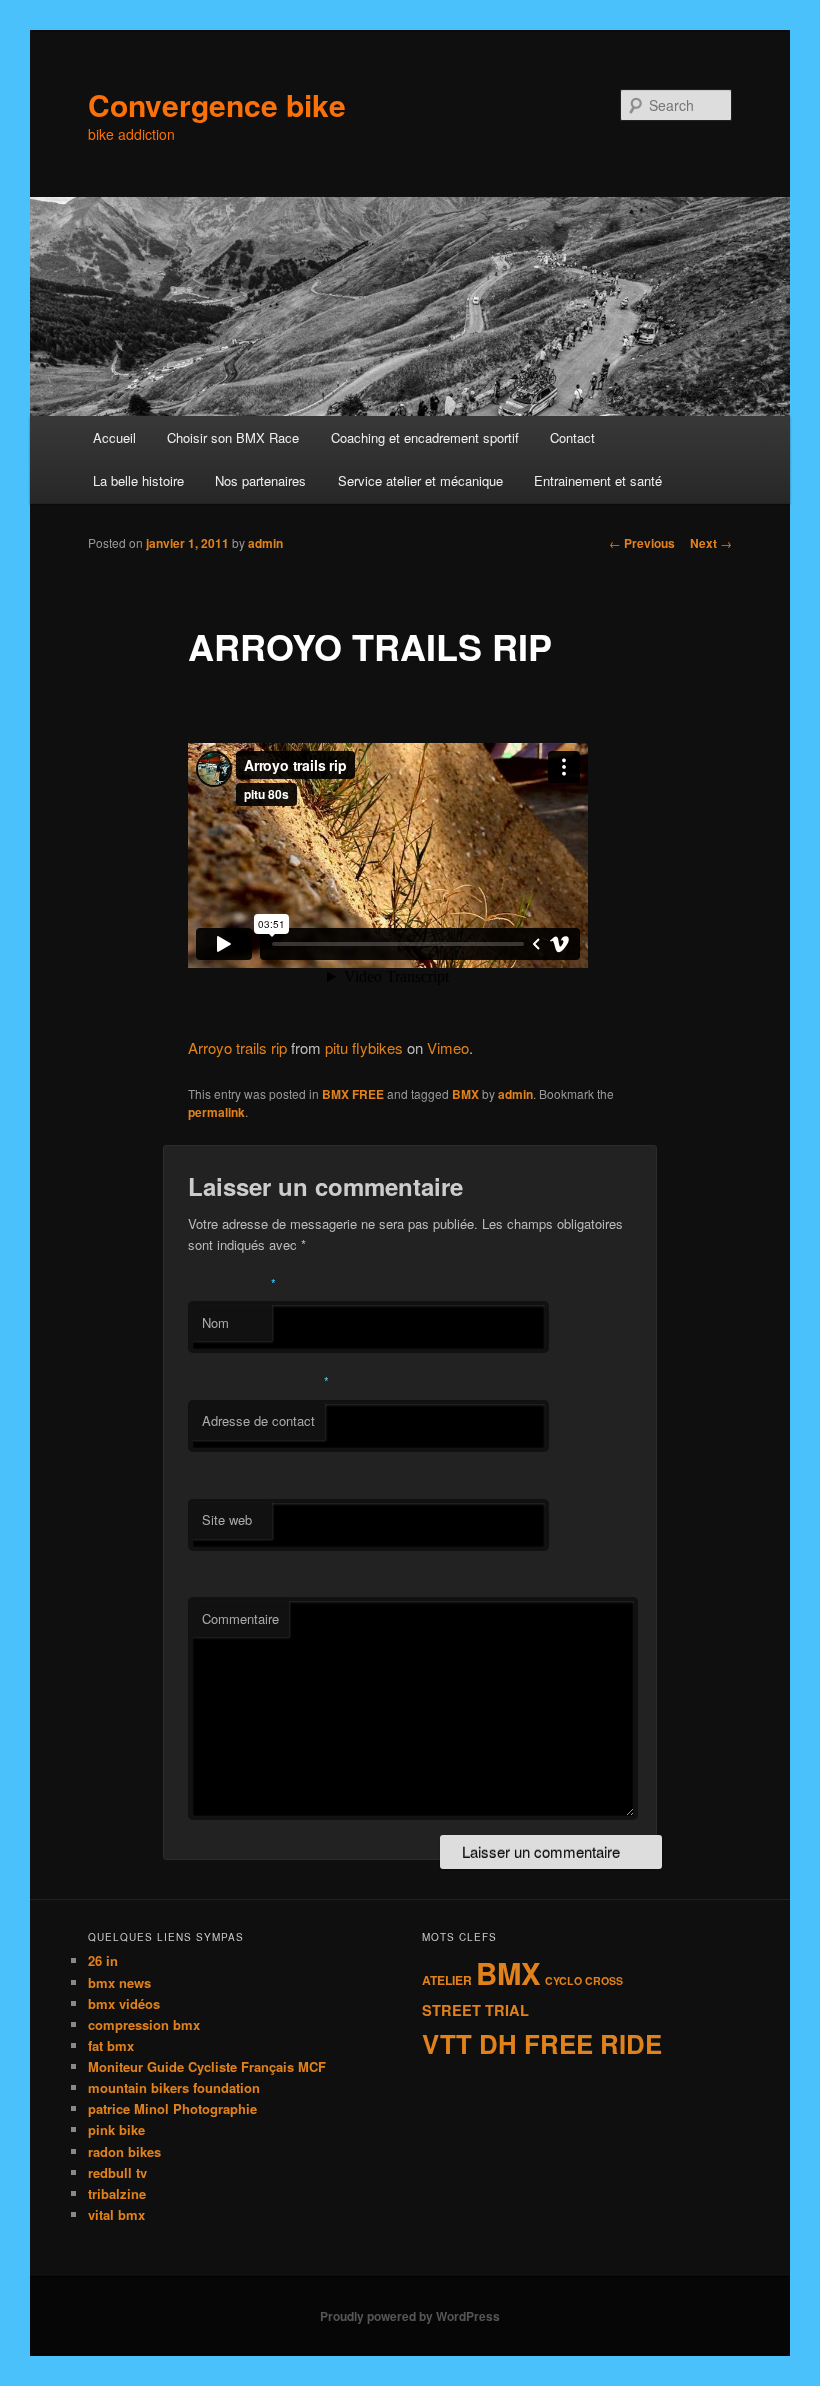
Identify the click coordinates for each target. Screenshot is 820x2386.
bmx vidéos (124, 2003)
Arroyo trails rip (237, 1047)
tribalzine (117, 2193)
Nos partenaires (260, 480)
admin (265, 543)
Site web (227, 1519)
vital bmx (116, 2214)
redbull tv (117, 2172)
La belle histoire (138, 480)
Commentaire (240, 1618)
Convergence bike (217, 104)
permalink (216, 1112)
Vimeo (448, 1047)
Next (711, 543)
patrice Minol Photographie (172, 2108)
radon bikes (124, 2151)
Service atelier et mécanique (420, 480)
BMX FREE (353, 1094)
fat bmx (111, 2045)
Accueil (114, 437)
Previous (642, 543)
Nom (215, 1322)
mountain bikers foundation (174, 2087)
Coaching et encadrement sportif (425, 437)
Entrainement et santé (598, 480)
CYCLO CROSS (584, 1980)
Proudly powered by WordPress (410, 2316)
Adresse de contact (258, 1420)
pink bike (116, 2129)
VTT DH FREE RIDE (542, 2043)
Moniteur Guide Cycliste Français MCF (207, 2066)
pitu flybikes (364, 1047)
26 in (103, 1960)
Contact (572, 437)
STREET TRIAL (475, 2010)
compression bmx (144, 2024)
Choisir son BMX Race (233, 437)
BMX (465, 1094)
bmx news (119, 1982)
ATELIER (447, 1980)
